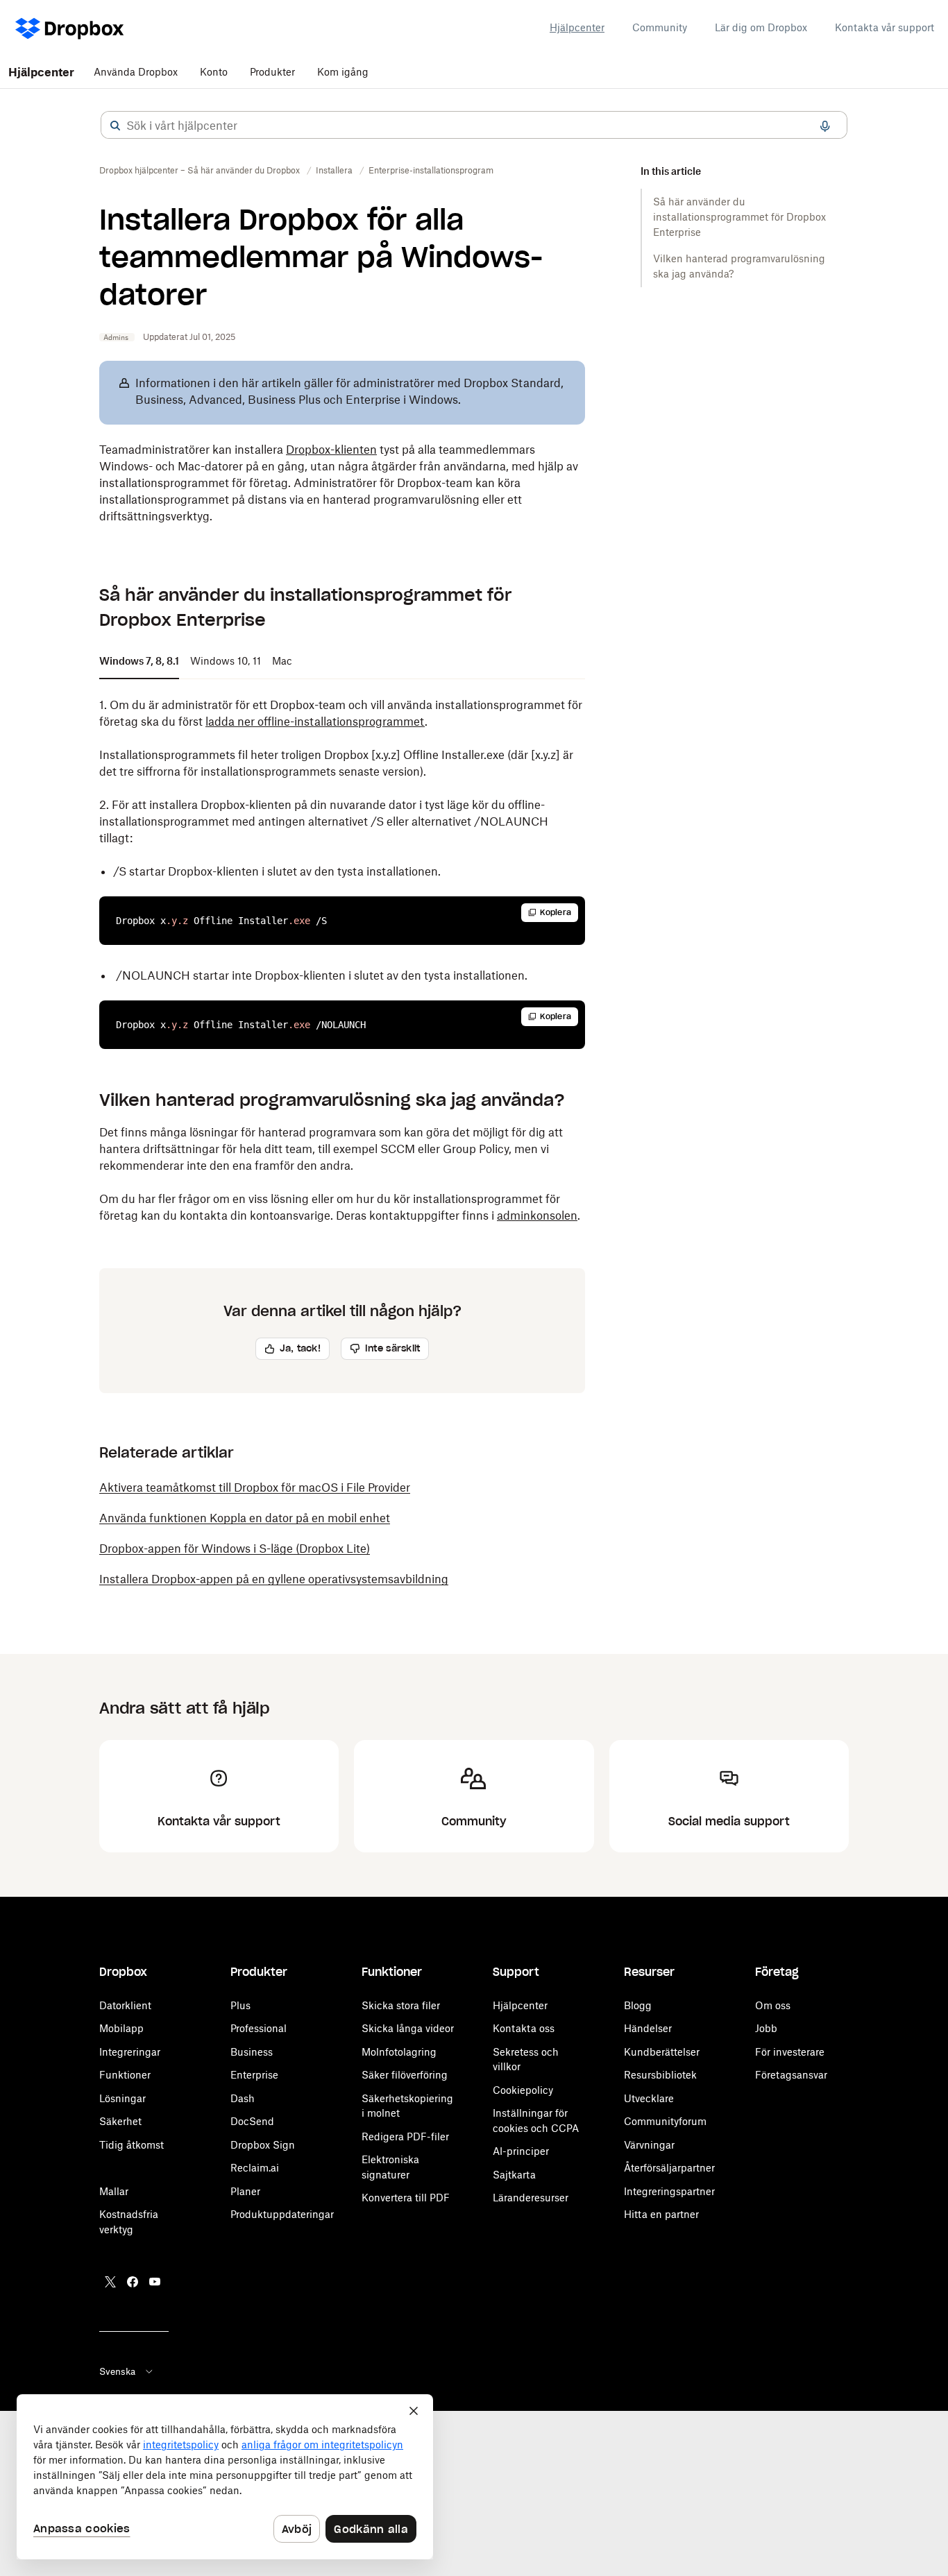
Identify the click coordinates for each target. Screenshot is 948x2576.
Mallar (114, 2191)
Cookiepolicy (523, 2090)
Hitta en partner (661, 2214)
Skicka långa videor (408, 2028)
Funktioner (125, 2075)
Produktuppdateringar (282, 2214)
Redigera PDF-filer (405, 2136)
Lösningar (122, 2098)
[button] (115, 126)
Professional (259, 2028)
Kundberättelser (662, 2052)
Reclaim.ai (255, 2168)
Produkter (272, 72)
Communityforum (665, 2121)
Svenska (117, 2371)
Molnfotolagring (399, 2052)
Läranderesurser (531, 2198)
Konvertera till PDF (406, 2198)
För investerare (790, 2052)
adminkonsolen (537, 1216)
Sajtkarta (514, 2175)
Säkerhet (120, 2121)
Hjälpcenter (577, 27)
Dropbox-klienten (331, 450)
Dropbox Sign (263, 2145)
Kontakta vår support (884, 27)
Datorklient (125, 2005)
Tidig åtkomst (132, 2145)
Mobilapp (121, 2028)
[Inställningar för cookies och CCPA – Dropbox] (225, 2477)
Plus (240, 2005)
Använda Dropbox (136, 72)
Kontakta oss (524, 2028)
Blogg (638, 2005)
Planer (245, 2191)
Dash (243, 2098)
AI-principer (521, 2151)
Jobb (766, 2028)
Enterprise (254, 2075)
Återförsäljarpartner (669, 2168)
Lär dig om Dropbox (761, 27)
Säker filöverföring (405, 2075)
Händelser (648, 2028)
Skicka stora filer (401, 2005)
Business (252, 2052)
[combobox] (474, 126)
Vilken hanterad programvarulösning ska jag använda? (739, 266)
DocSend (252, 2121)
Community (660, 27)
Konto (214, 72)
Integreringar (130, 2052)
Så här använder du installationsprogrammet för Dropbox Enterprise (739, 217)
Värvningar (649, 2145)
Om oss (773, 2005)
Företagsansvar (791, 2075)
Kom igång (343, 72)
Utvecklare (649, 2098)
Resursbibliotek (660, 2075)
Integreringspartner (669, 2191)
